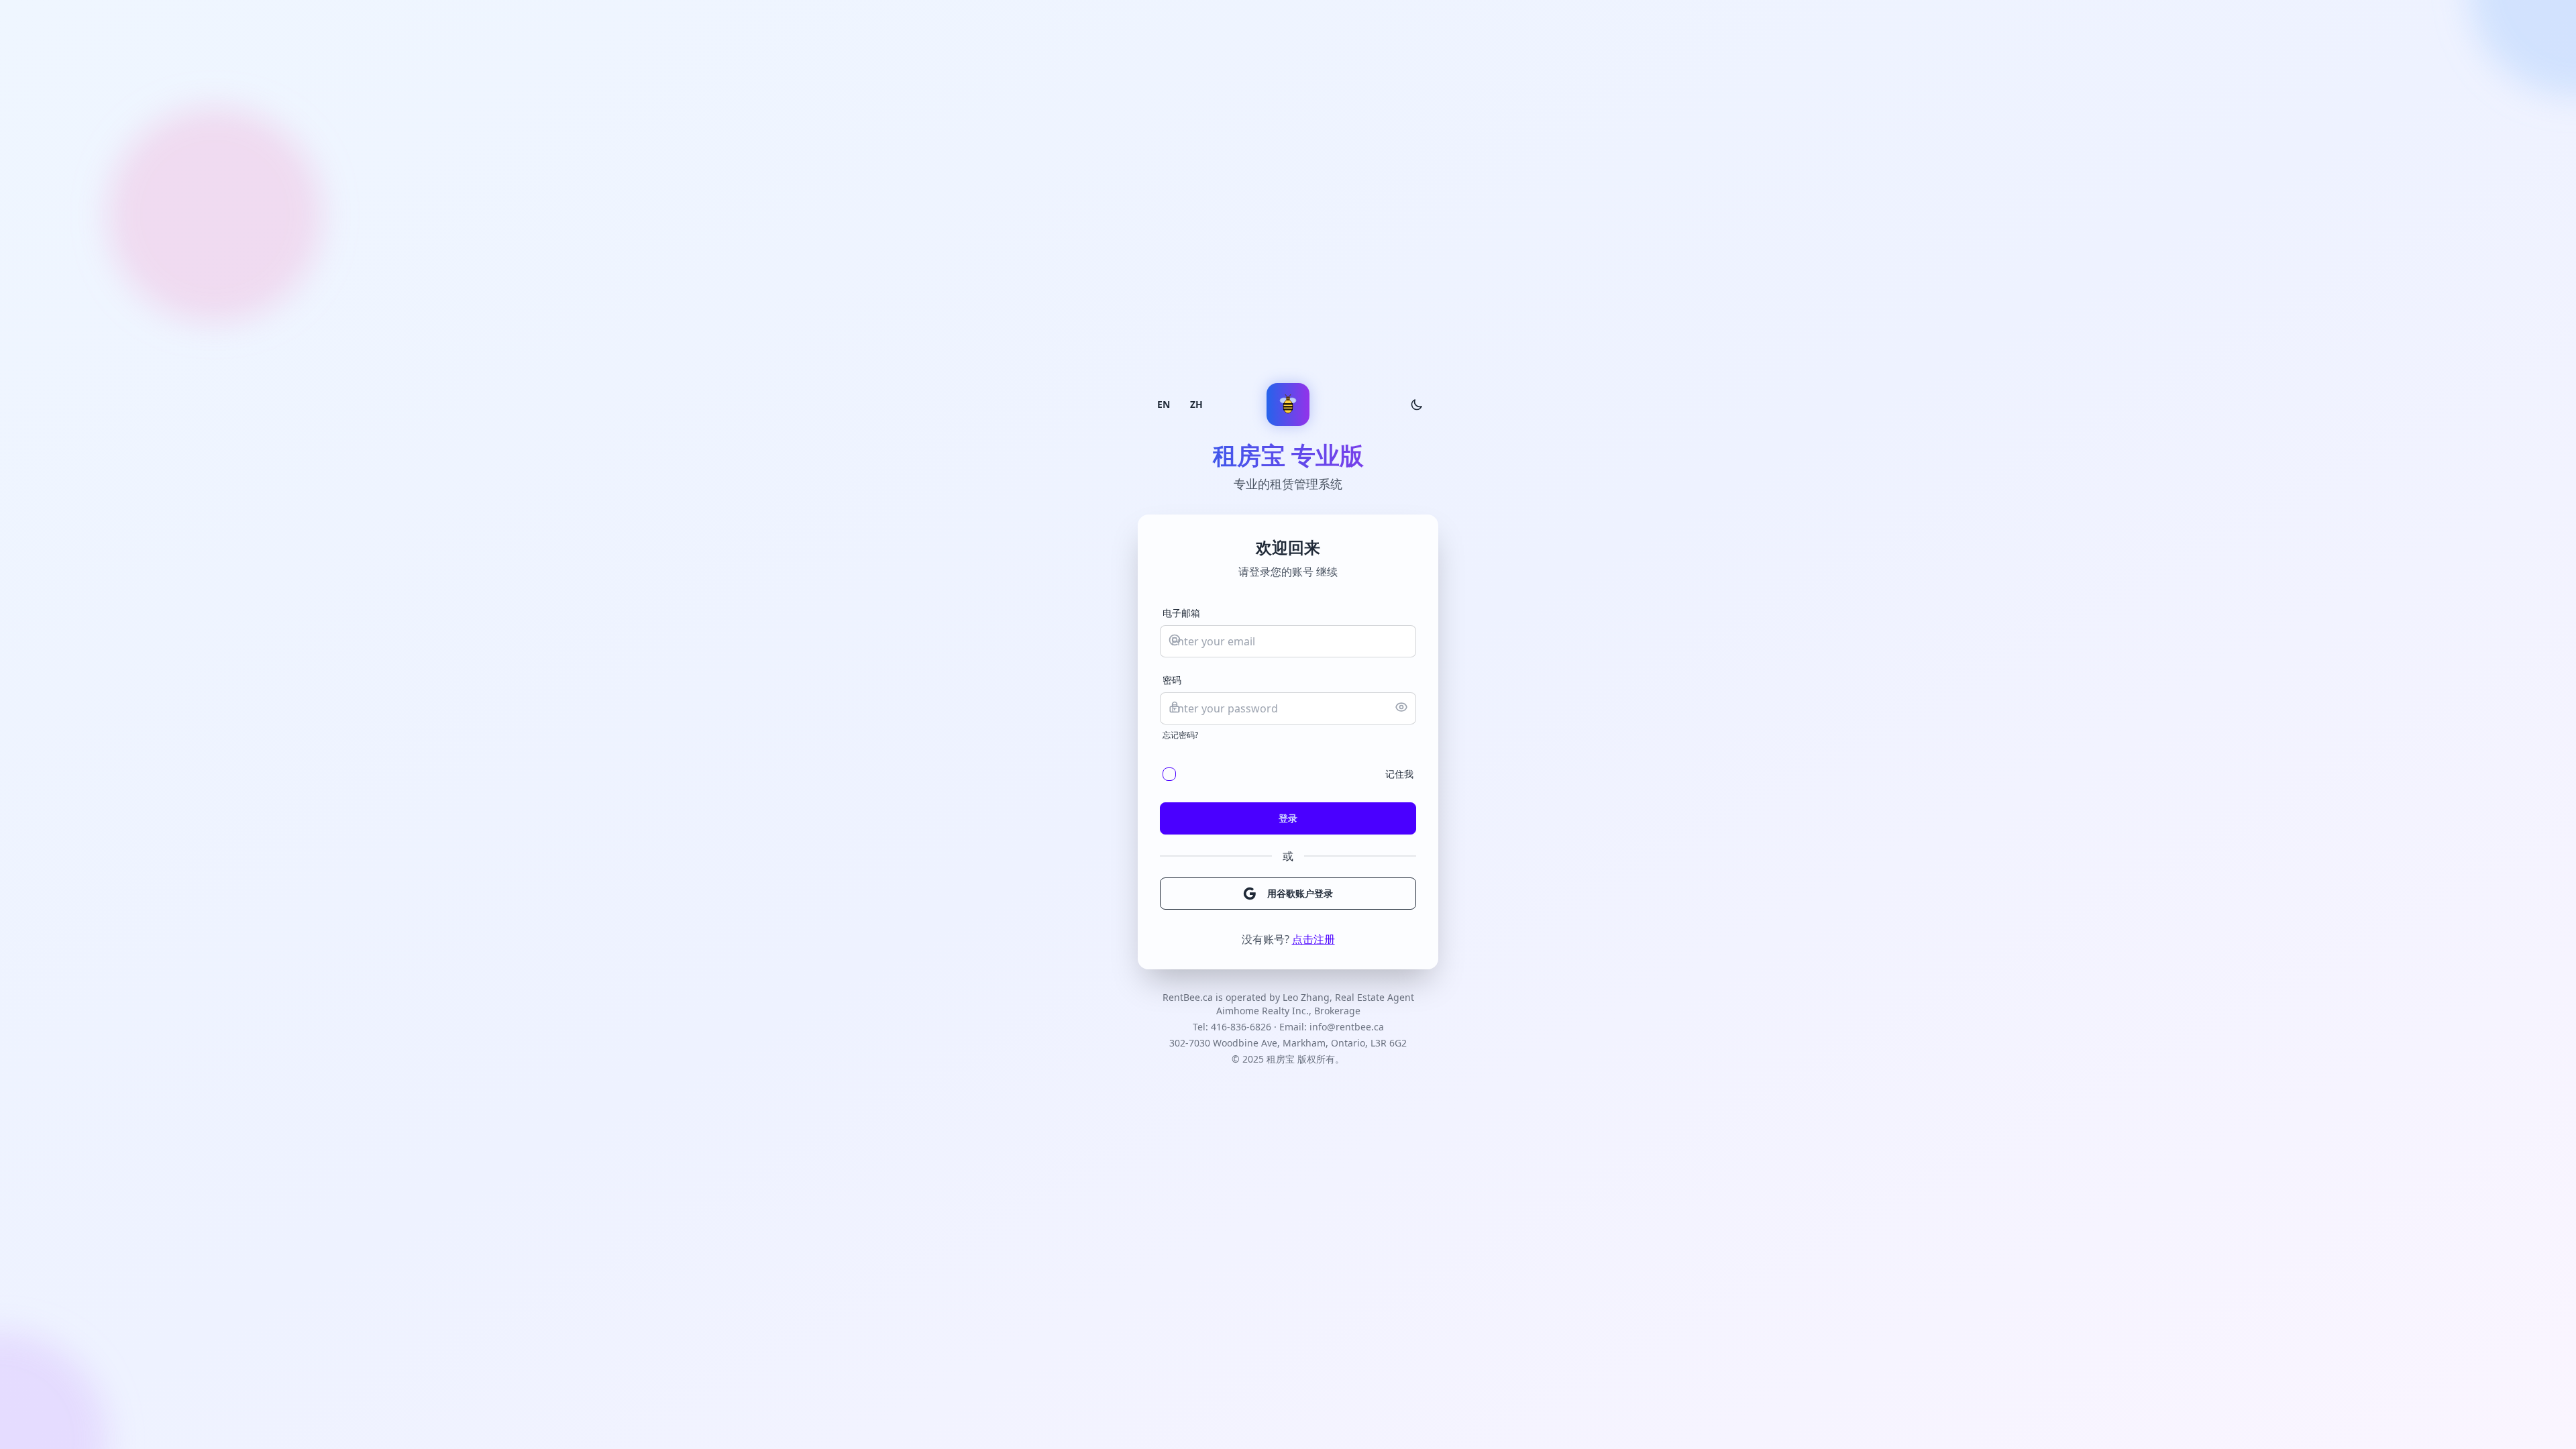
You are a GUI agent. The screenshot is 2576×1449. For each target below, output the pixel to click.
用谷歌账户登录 (1300, 893)
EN (1164, 404)
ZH (1196, 404)
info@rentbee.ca (1347, 1027)
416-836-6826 (1241, 1027)
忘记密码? (1180, 735)
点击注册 (1313, 939)
